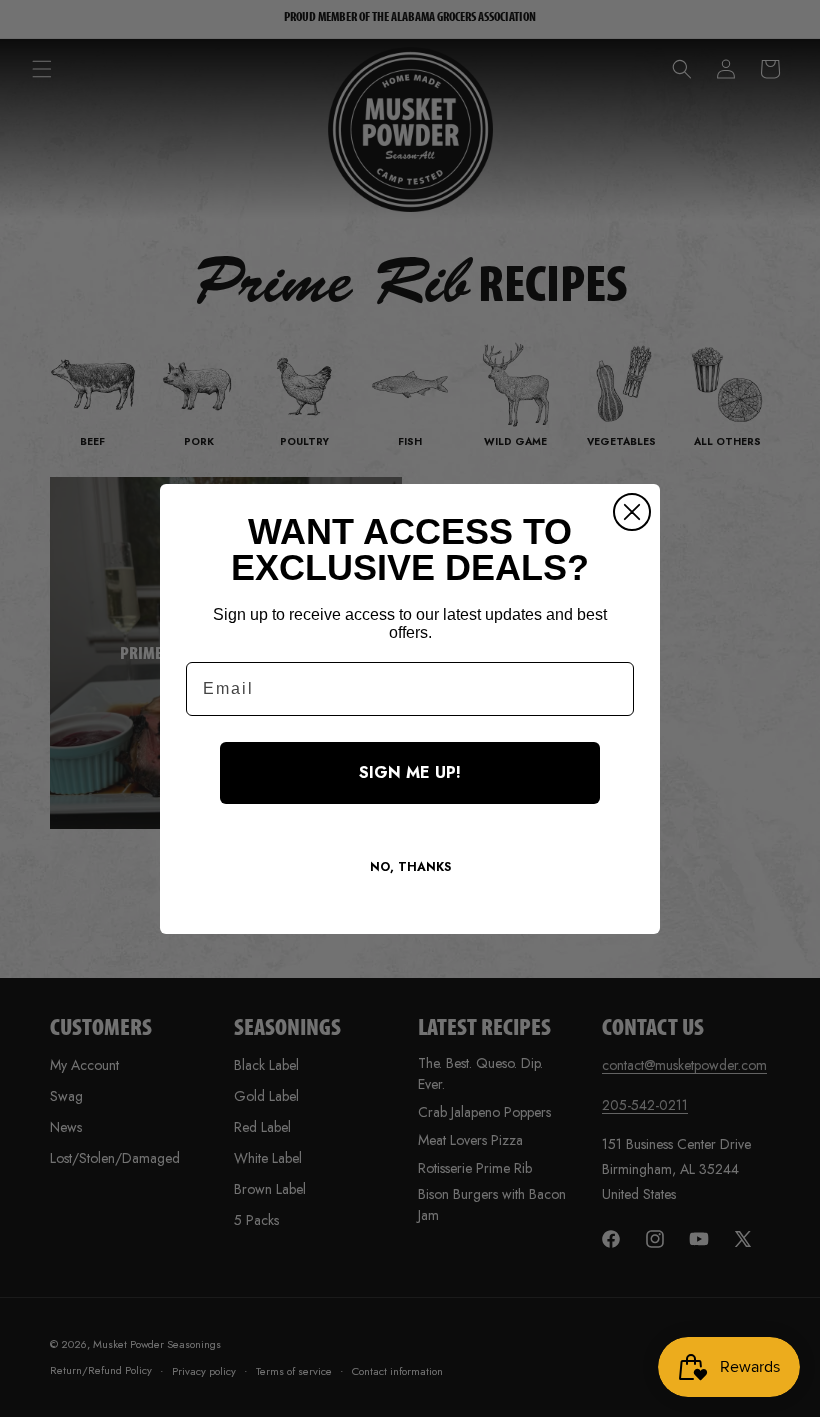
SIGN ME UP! (410, 772)
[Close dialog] (632, 512)
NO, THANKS (410, 867)
